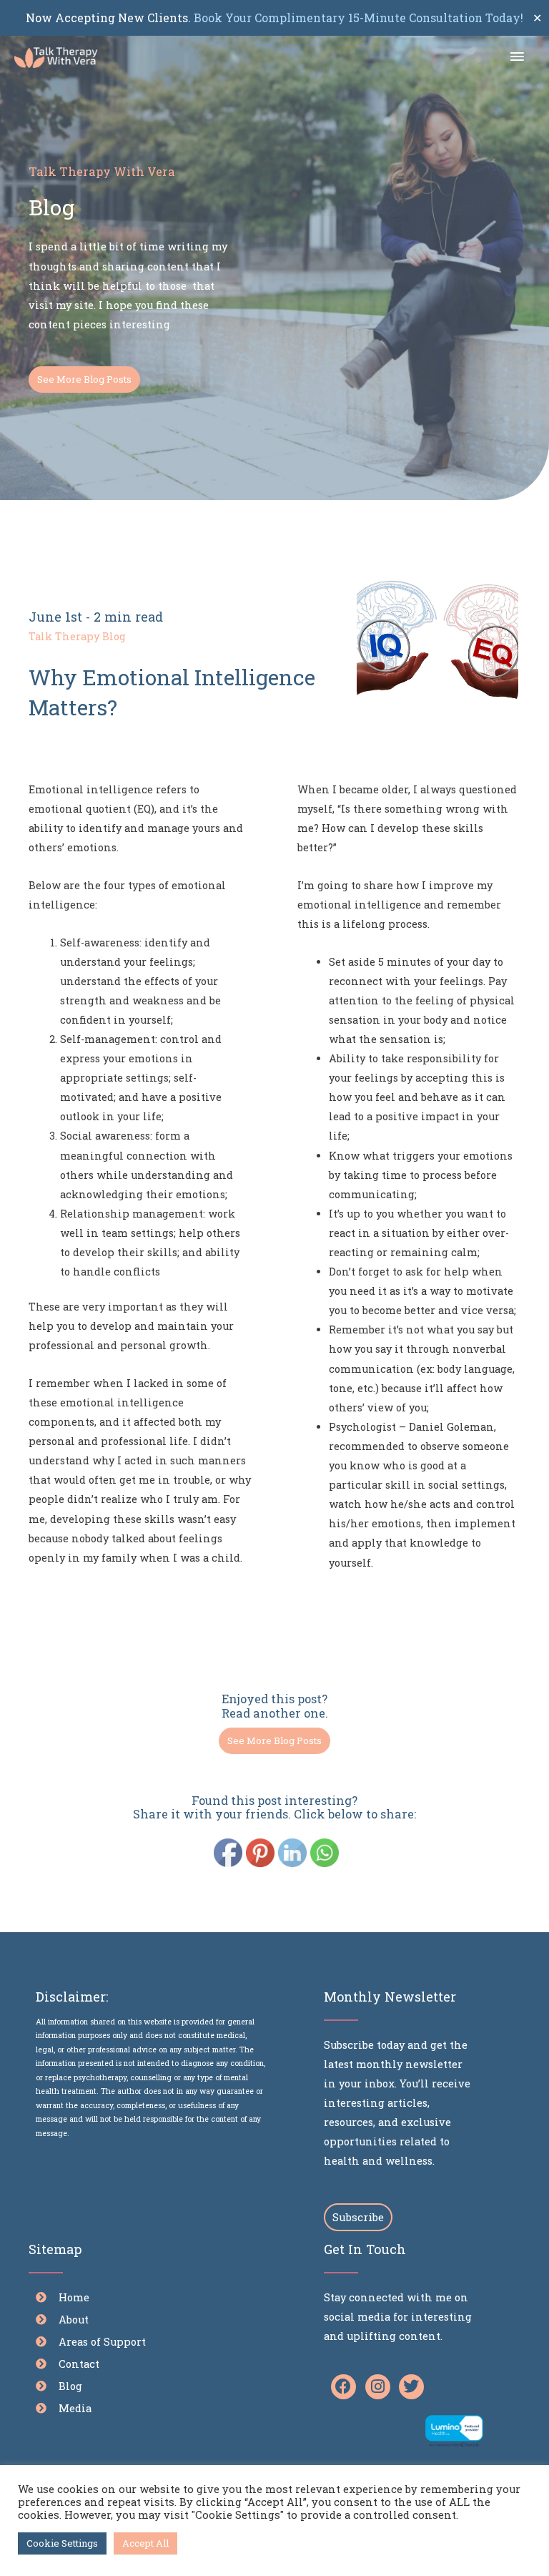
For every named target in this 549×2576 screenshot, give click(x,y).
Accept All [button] (145, 2543)
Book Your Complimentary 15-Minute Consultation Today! (357, 18)
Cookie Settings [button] (62, 2543)
